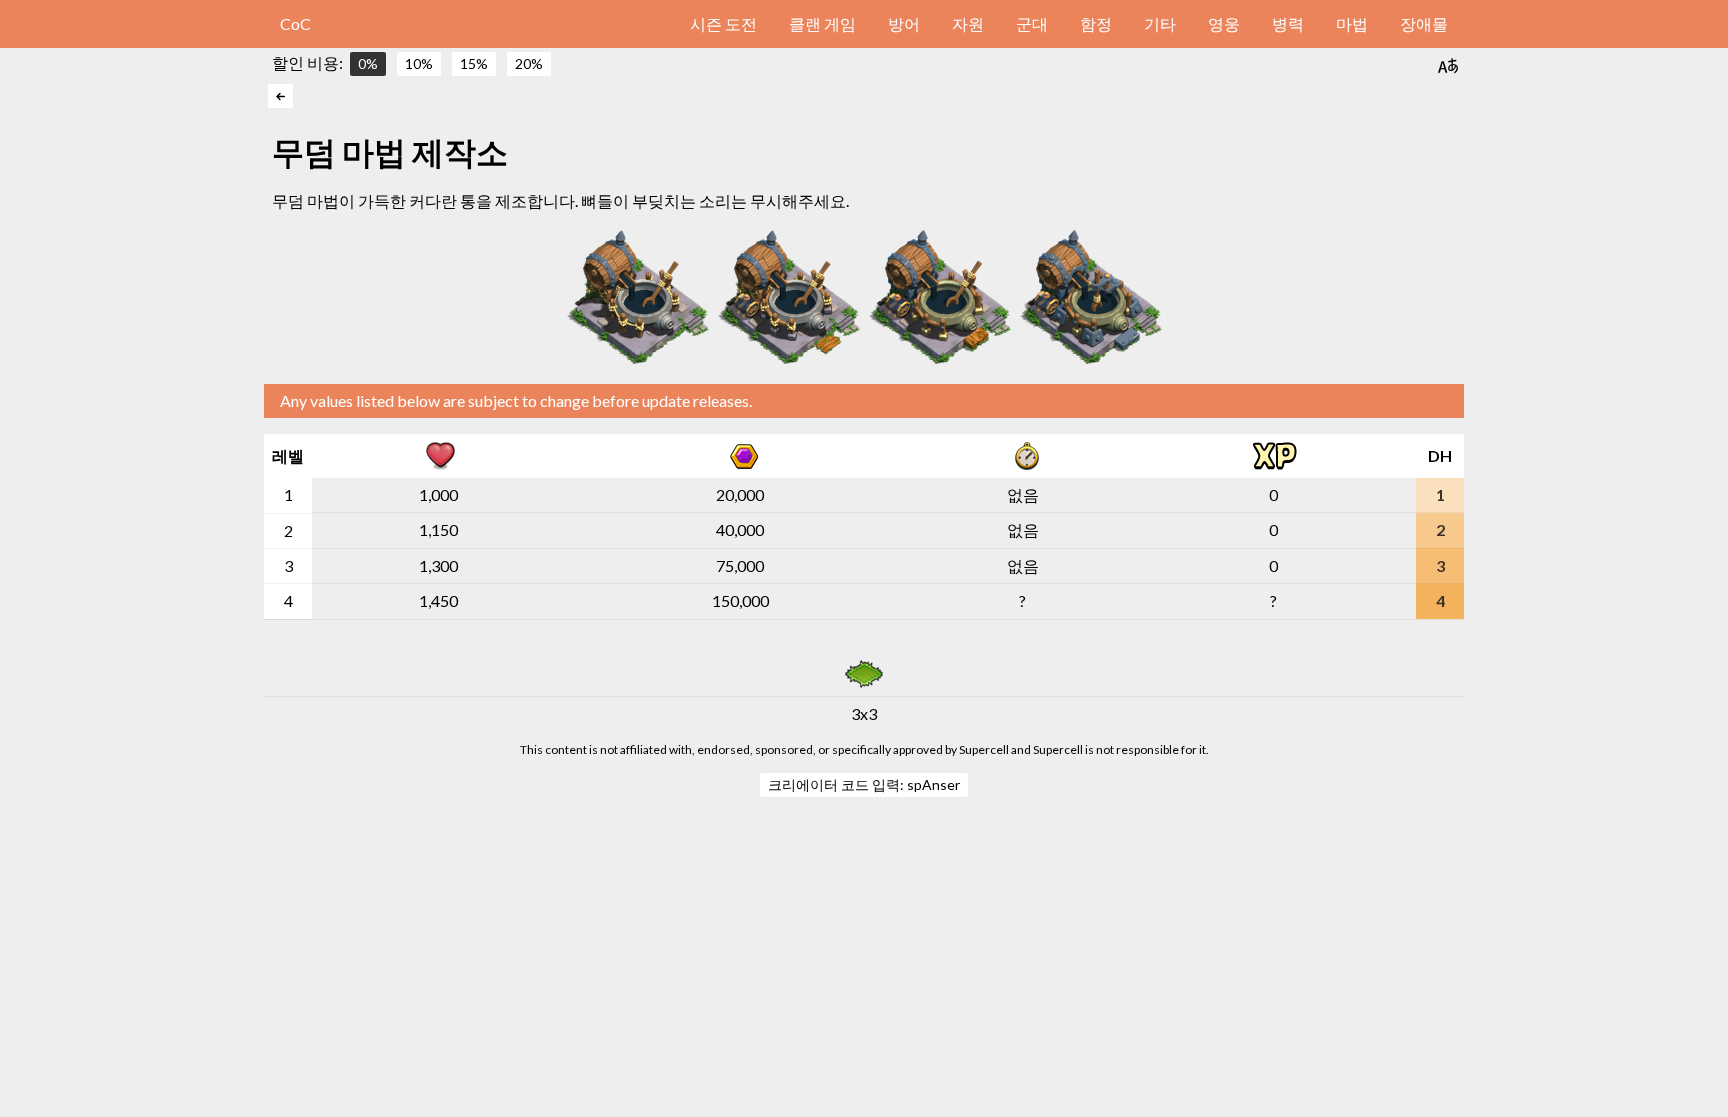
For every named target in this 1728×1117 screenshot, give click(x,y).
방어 (904, 23)
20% (529, 63)
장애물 (1424, 23)
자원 (968, 23)
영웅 (1224, 23)
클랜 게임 (822, 23)
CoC (295, 23)
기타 (1160, 23)
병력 (1288, 23)
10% (419, 63)
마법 (1352, 23)
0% (368, 63)
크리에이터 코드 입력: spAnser (864, 784)
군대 (1032, 23)
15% (474, 63)
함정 (1096, 23)
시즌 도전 (723, 23)
